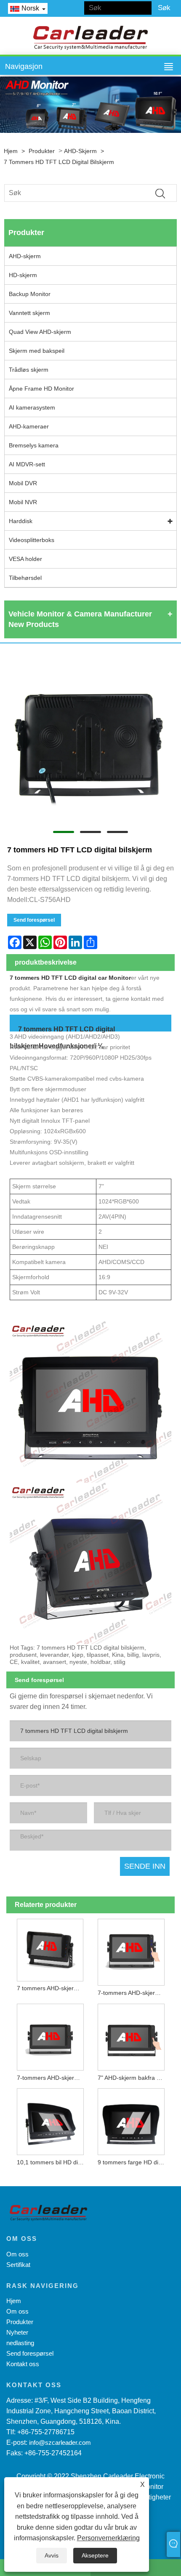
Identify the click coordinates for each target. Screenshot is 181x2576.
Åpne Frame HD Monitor (41, 389)
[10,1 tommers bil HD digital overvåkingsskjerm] (50, 2120)
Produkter (42, 151)
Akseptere (95, 2555)
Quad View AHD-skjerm (40, 332)
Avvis (52, 2555)
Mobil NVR (23, 502)
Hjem (11, 151)
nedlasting (20, 2343)
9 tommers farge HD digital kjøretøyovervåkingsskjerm (133, 2162)
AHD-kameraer (29, 426)
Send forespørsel (34, 920)
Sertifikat (18, 2265)
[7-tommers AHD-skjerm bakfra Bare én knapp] (50, 2035)
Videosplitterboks (32, 540)
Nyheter (17, 2332)
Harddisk (21, 521)
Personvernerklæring (108, 2538)
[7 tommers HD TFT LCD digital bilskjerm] (90, 740)
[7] (131, 2035)
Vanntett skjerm (29, 313)
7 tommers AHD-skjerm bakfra (52, 1988)
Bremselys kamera (34, 445)
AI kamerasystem (32, 407)
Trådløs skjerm (29, 370)
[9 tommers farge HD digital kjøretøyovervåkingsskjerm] (131, 2120)
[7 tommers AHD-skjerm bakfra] (50, 1948)
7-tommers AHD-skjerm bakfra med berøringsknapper (133, 1993)
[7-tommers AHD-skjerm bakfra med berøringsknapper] (131, 1950)
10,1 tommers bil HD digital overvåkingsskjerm (52, 2162)
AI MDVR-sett (27, 464)
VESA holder (25, 559)
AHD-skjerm (80, 151)
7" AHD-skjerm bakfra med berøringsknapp (133, 2078)
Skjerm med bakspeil (37, 351)
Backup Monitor (30, 294)
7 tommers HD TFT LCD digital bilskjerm (59, 162)
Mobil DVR (23, 483)
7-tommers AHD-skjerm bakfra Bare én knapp (52, 2078)
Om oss (17, 2254)
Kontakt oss (23, 2364)
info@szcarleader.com (60, 2442)
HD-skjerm (23, 275)
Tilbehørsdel (25, 578)
